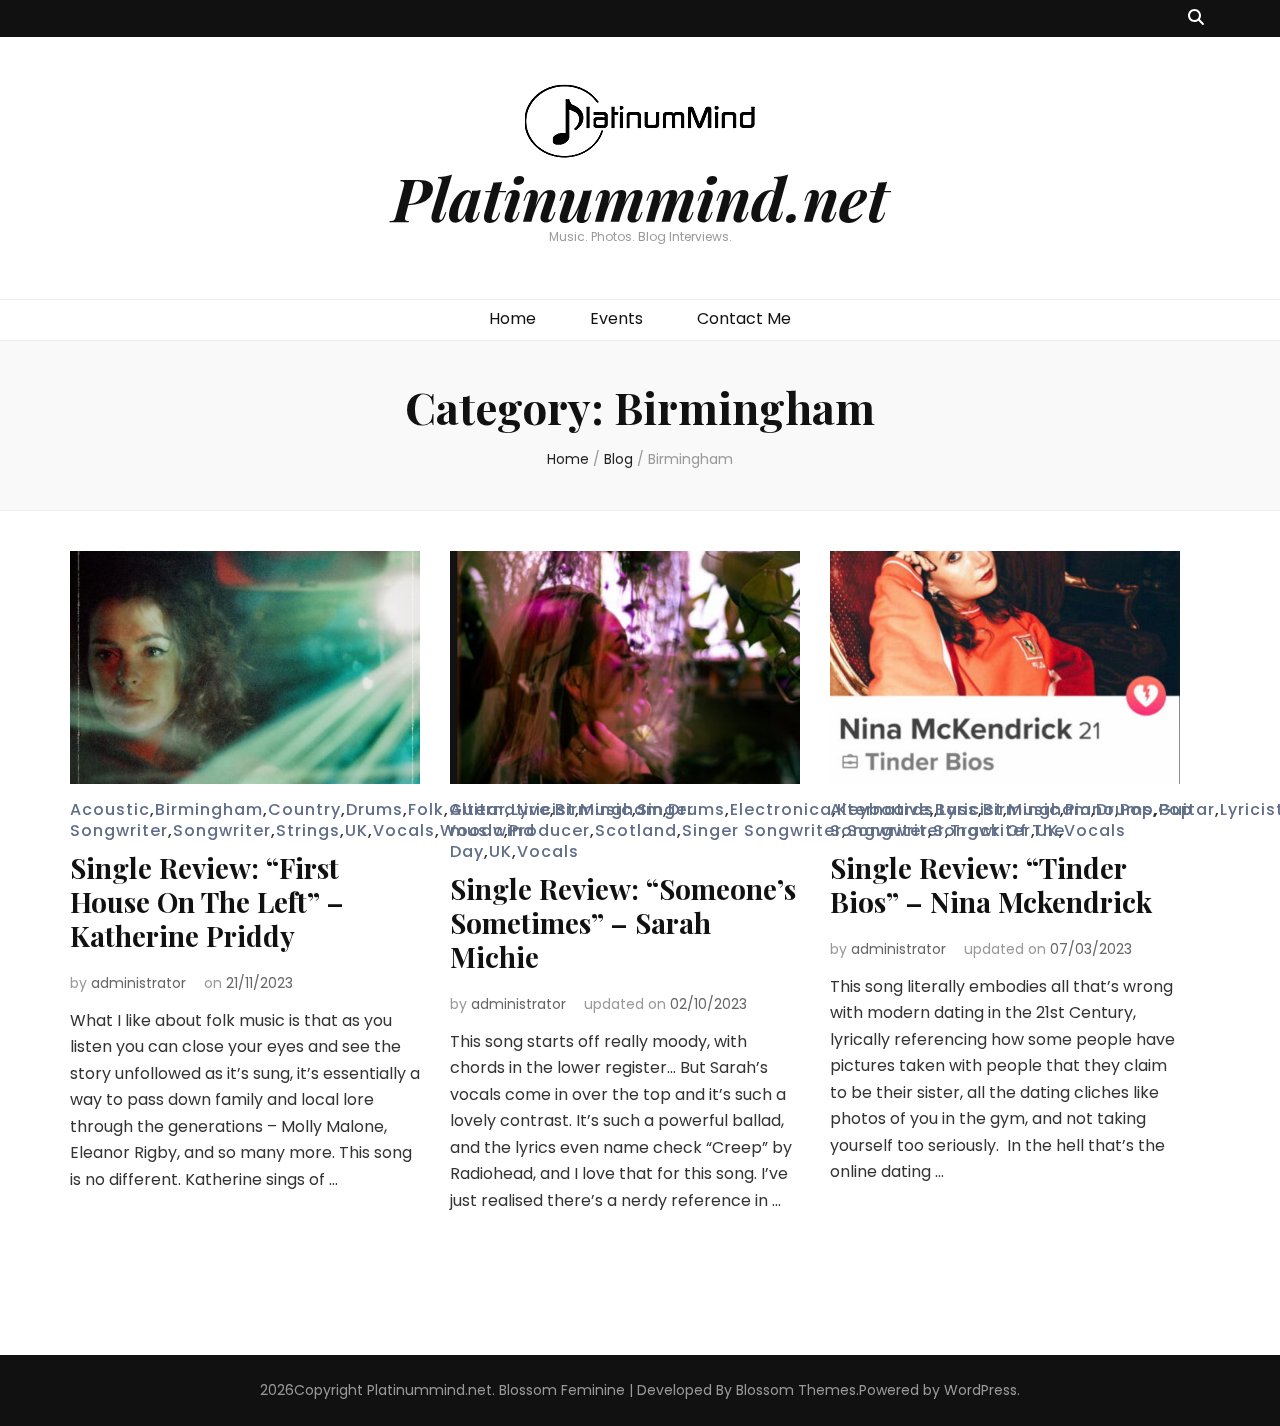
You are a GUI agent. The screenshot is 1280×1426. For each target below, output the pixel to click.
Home (512, 318)
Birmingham (209, 809)
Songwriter (222, 830)
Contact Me (744, 318)
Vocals (404, 830)
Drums (374, 809)
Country (304, 809)
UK (356, 830)
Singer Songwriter (762, 830)
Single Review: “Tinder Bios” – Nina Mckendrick (991, 884)
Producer (549, 830)
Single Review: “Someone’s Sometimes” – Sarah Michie (623, 922)
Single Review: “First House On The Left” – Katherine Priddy (207, 901)
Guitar (1186, 809)
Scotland (636, 830)
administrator (138, 983)
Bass (956, 809)
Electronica (781, 809)
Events (616, 318)
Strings (308, 830)
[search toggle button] (1196, 18)
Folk (426, 809)
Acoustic (110, 809)
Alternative (500, 809)
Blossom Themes (796, 1390)
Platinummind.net (640, 197)
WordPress (980, 1390)
